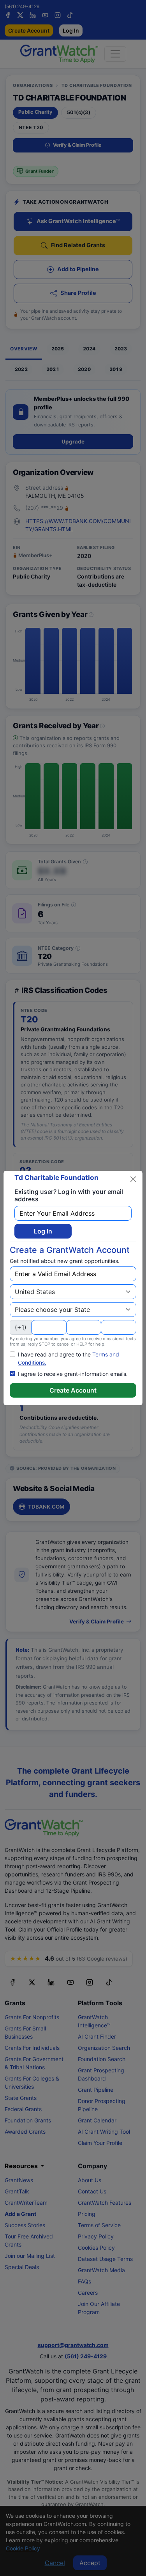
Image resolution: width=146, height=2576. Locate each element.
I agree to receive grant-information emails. (73, 1374)
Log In (43, 1231)
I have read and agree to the (69, 1358)
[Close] (133, 1179)
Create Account (73, 1390)
